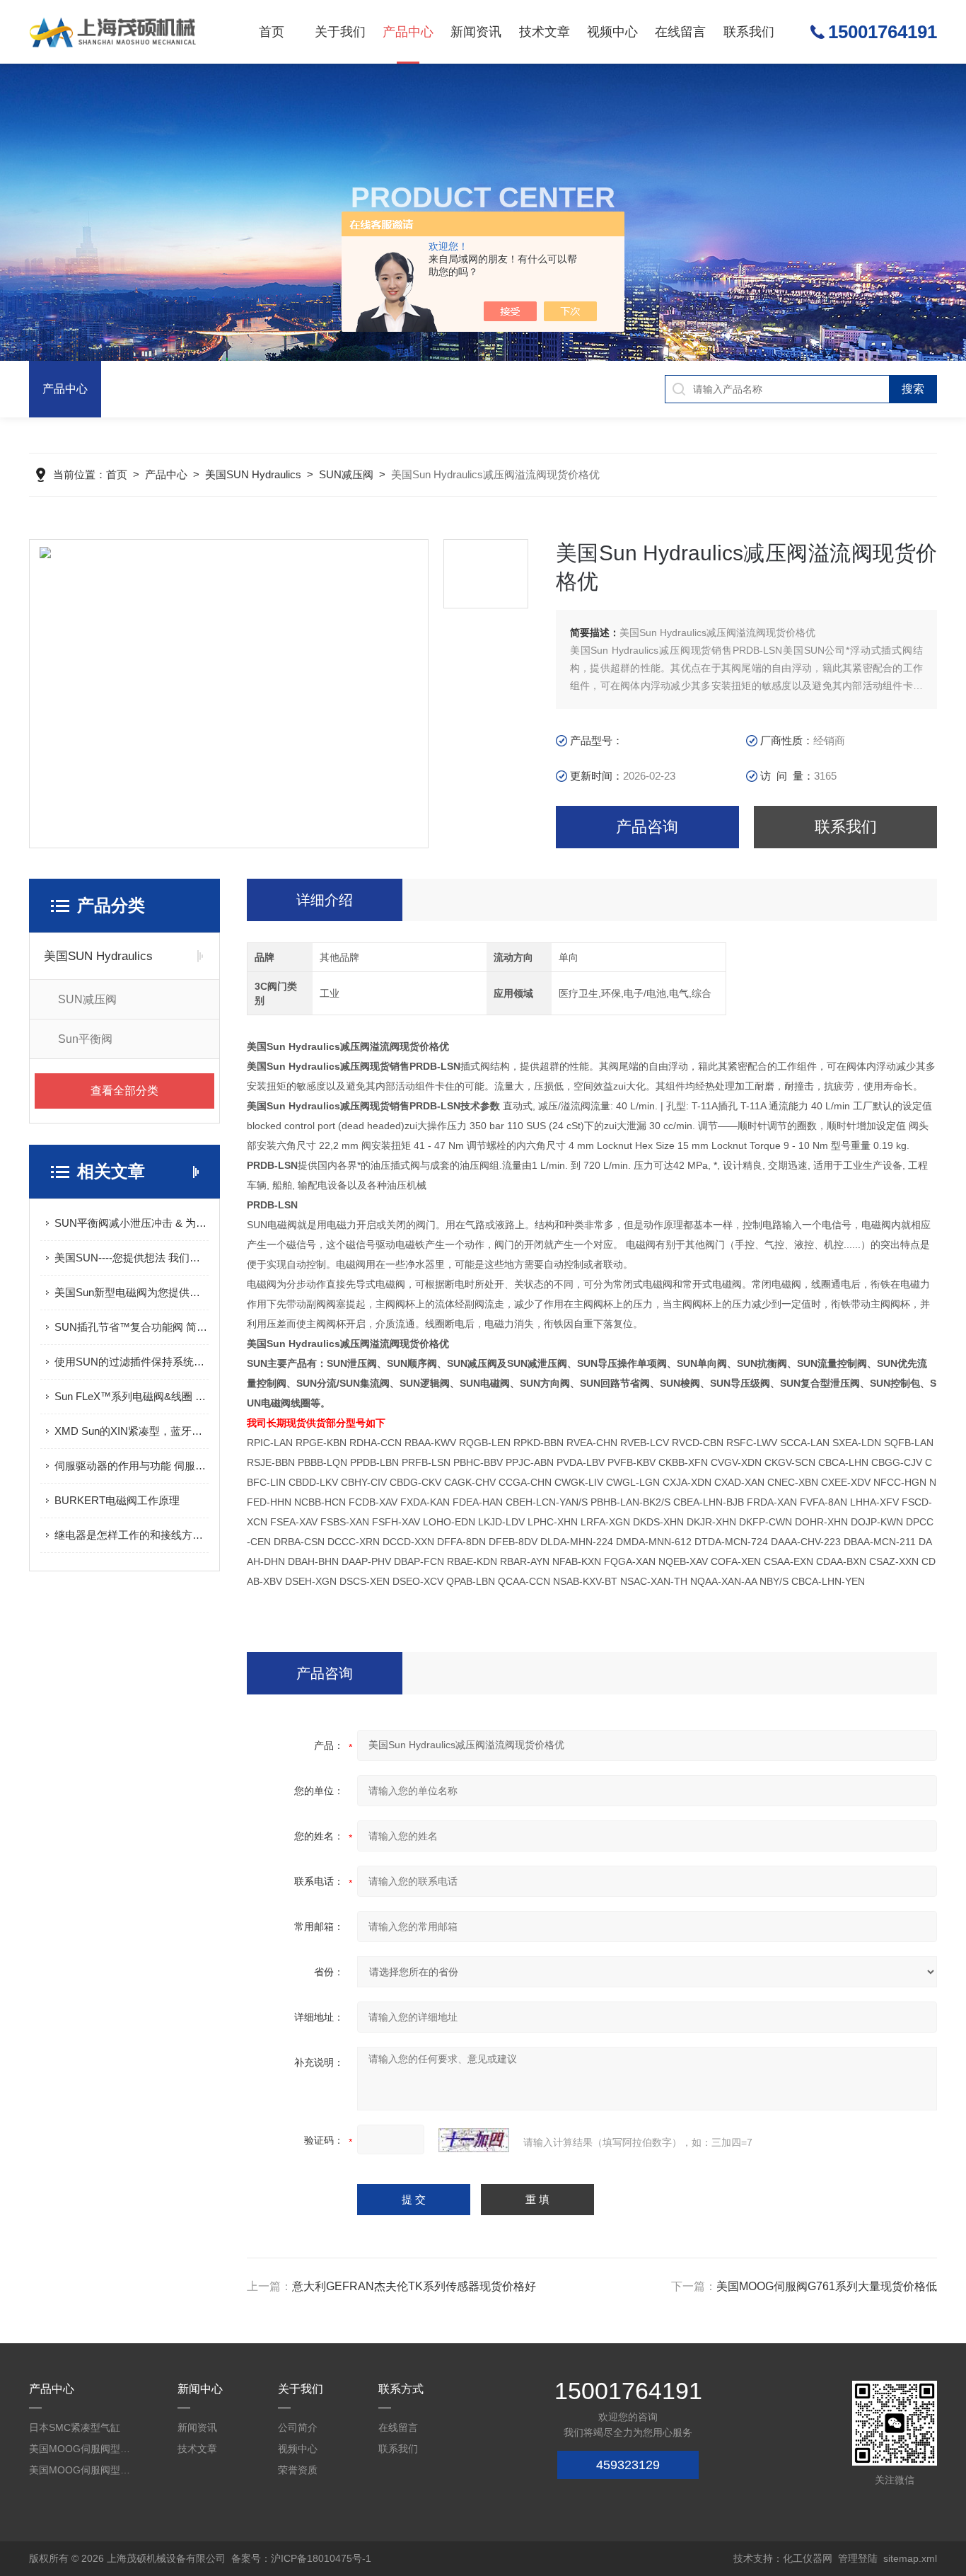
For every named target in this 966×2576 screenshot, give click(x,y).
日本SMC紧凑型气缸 (75, 2427)
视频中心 (612, 32)
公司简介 (298, 2427)
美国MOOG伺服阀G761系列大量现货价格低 (827, 2286)
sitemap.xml (910, 2558)
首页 (272, 32)
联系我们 (749, 32)
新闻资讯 (476, 32)
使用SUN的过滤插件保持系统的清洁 (132, 1362)
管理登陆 (858, 2558)
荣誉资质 (298, 2470)
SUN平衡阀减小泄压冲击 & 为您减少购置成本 (132, 1223)
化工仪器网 (808, 2558)
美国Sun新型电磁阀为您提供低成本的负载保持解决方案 (132, 1292)
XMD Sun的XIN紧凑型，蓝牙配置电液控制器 (132, 1431)
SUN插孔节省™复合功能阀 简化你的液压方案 (132, 1327)
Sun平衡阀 (85, 1039)
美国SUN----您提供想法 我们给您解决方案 (132, 1258)
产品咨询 (647, 827)
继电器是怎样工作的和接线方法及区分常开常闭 (132, 1535)
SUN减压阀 (346, 474)
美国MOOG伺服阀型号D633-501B (81, 2470)
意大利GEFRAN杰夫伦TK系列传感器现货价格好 (414, 2286)
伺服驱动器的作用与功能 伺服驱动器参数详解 (132, 1466)
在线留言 (680, 32)
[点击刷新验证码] (474, 2140)
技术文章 (545, 32)
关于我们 (340, 32)
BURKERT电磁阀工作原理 (117, 1500)
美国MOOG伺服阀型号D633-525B (81, 2449)
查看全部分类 (124, 1091)
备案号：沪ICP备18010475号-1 (301, 2558)
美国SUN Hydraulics (253, 474)
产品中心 (408, 32)
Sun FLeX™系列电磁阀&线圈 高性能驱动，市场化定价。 (132, 1396)
